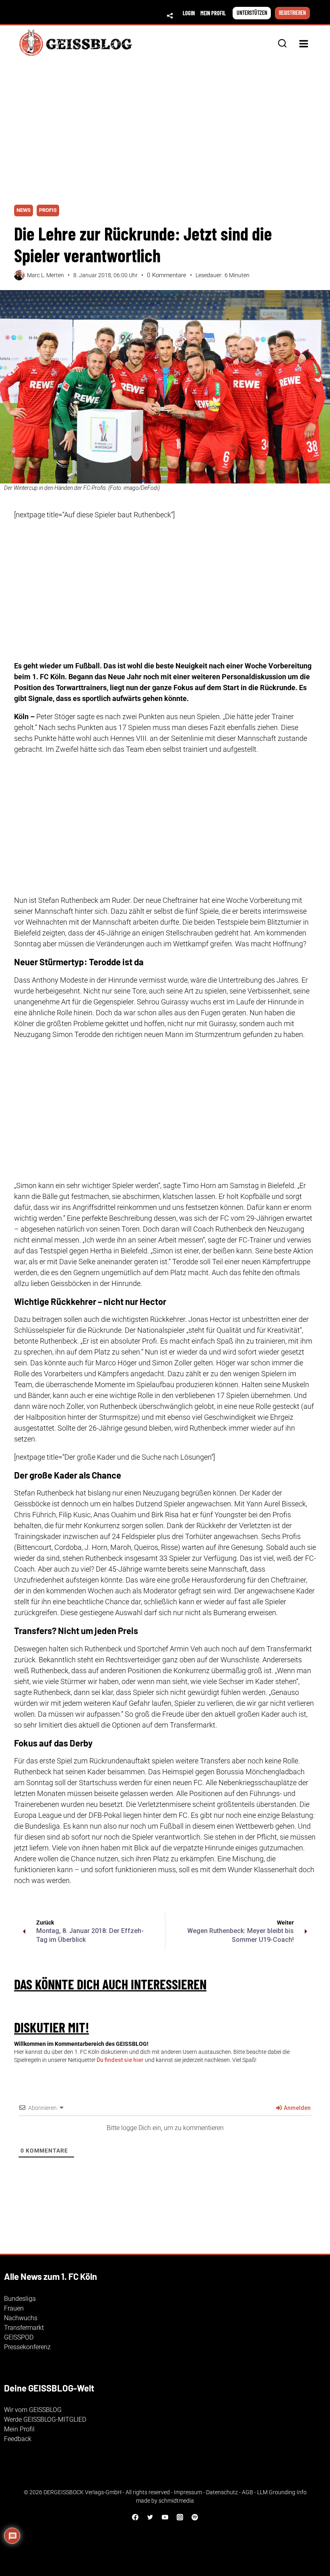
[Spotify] (195, 2517)
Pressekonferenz (27, 2347)
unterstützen (252, 13)
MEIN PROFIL (213, 13)
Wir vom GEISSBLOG (33, 2410)
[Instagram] (180, 2517)
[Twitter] (150, 2517)
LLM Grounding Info (282, 2492)
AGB (248, 2492)
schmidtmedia (176, 2501)
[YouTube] (165, 2517)
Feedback (18, 2439)
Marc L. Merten (45, 275)
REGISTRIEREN (292, 13)
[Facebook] (135, 2517)
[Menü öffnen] (303, 44)
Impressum (188, 2492)
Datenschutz (222, 2492)
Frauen (14, 2308)
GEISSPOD (19, 2337)
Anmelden (297, 2108)
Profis (48, 210)
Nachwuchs (21, 2318)
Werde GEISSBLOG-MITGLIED (45, 2419)
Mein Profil (19, 2429)
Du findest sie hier (120, 2060)
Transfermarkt (24, 2328)
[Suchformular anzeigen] (282, 44)
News (24, 210)
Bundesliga (20, 2299)
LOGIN (189, 13)
